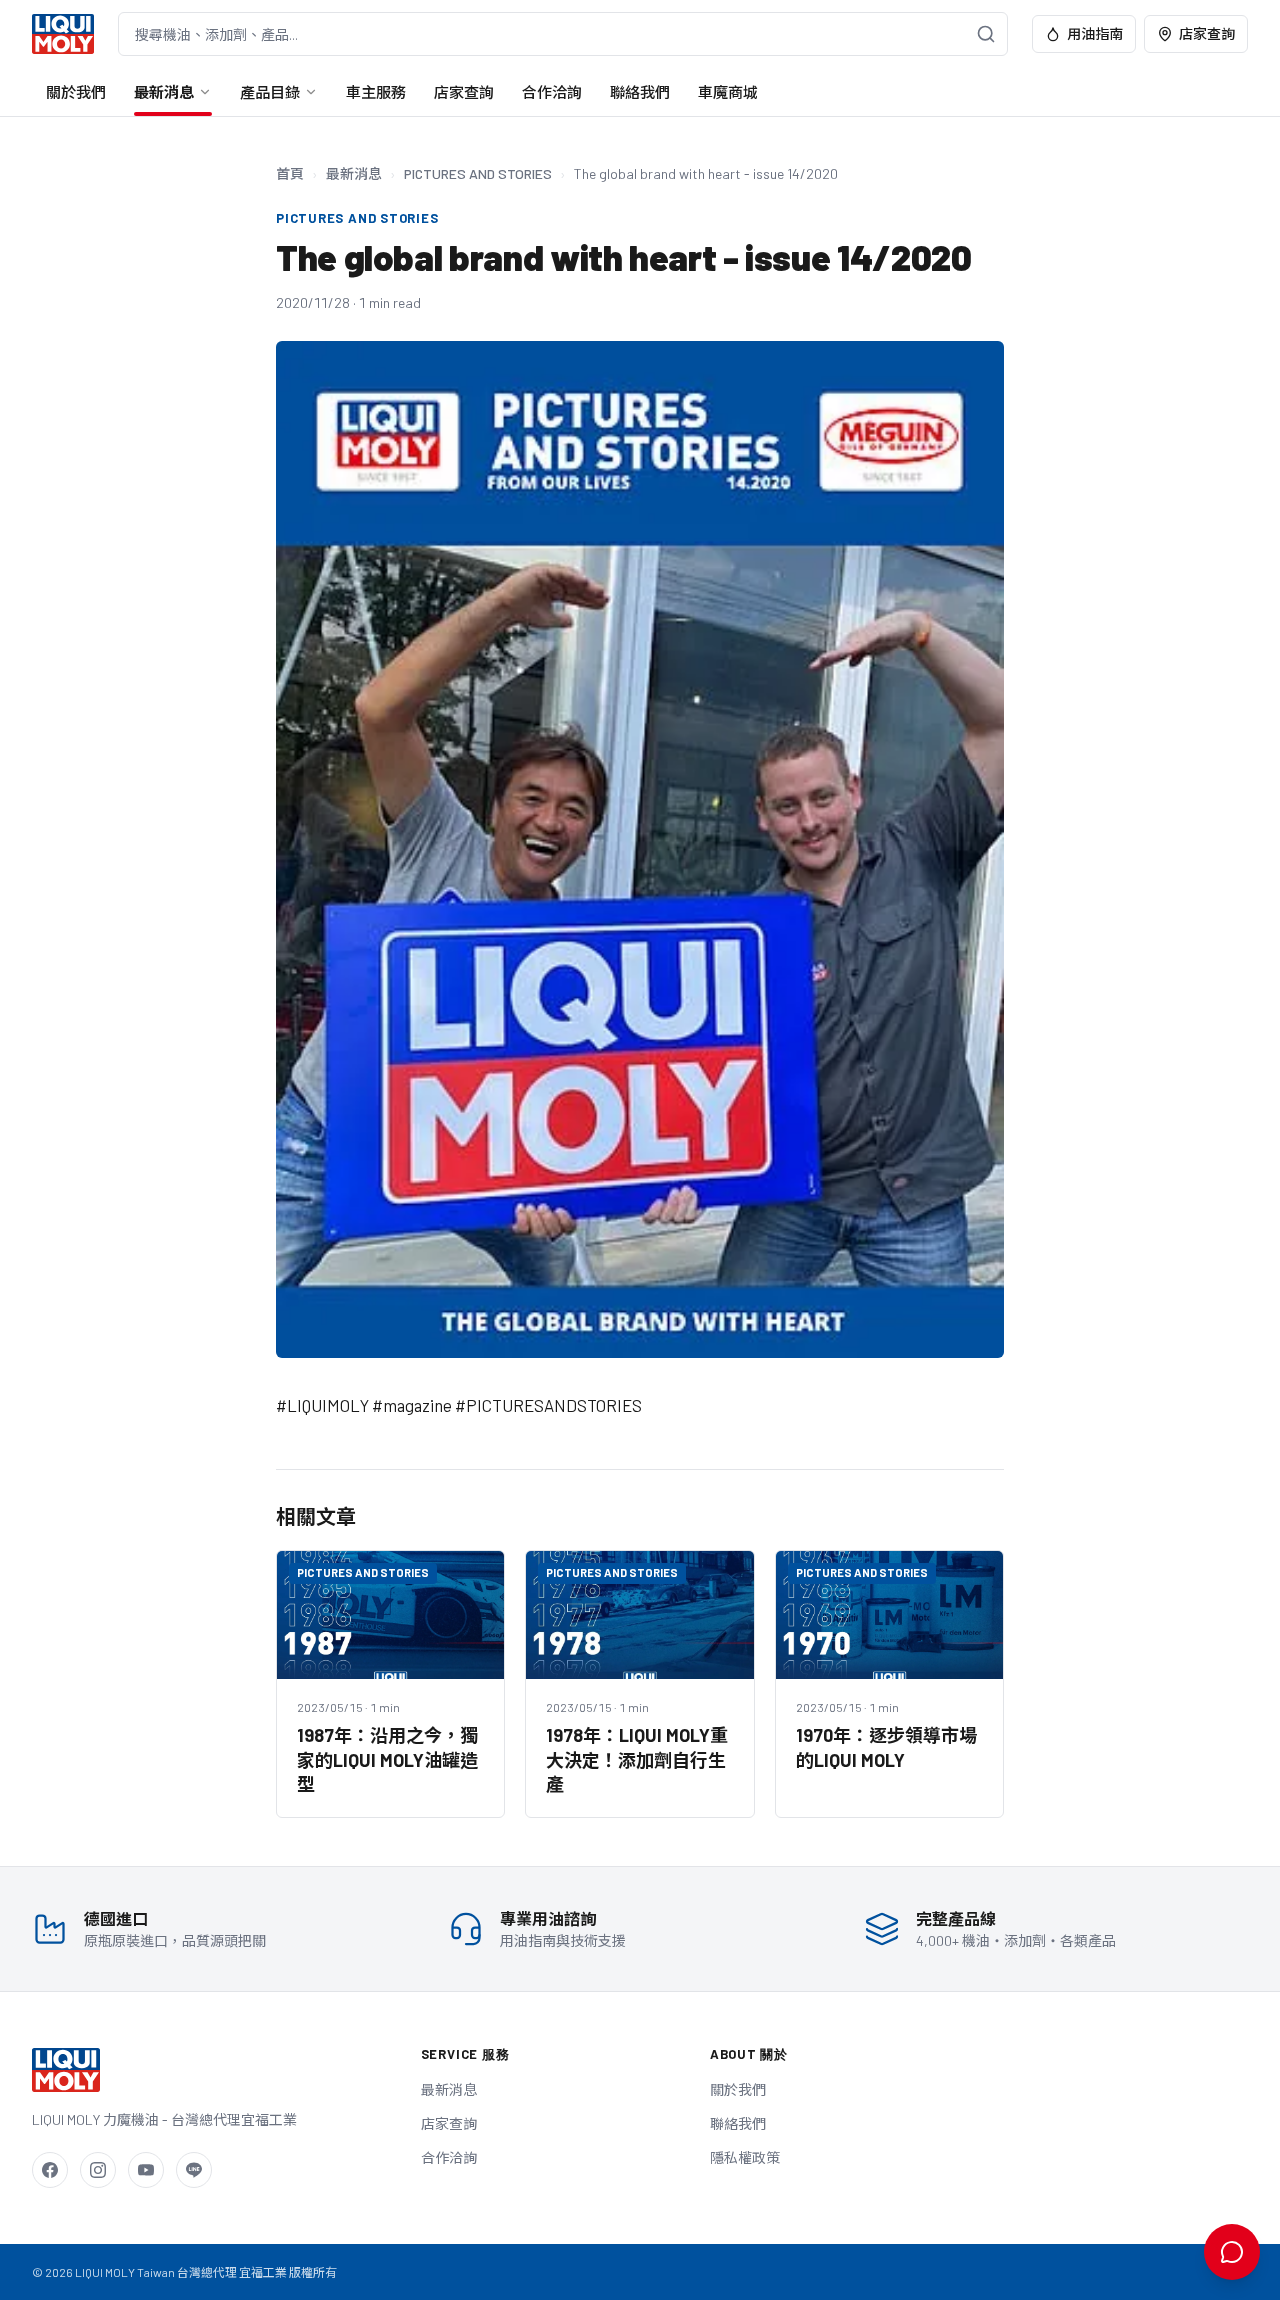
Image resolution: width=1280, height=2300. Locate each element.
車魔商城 (728, 92)
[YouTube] (146, 2170)
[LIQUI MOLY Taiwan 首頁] (63, 34)
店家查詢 (1207, 33)
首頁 (290, 173)
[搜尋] (986, 34)
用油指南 (1095, 33)
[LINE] (194, 2170)
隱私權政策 (745, 2157)
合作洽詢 (552, 92)
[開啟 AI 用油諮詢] (1232, 2252)
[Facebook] (50, 2170)
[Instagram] (98, 2170)
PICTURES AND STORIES (478, 173)
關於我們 (76, 92)
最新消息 (164, 92)
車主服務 (376, 92)
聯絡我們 (640, 92)
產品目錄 (270, 92)
